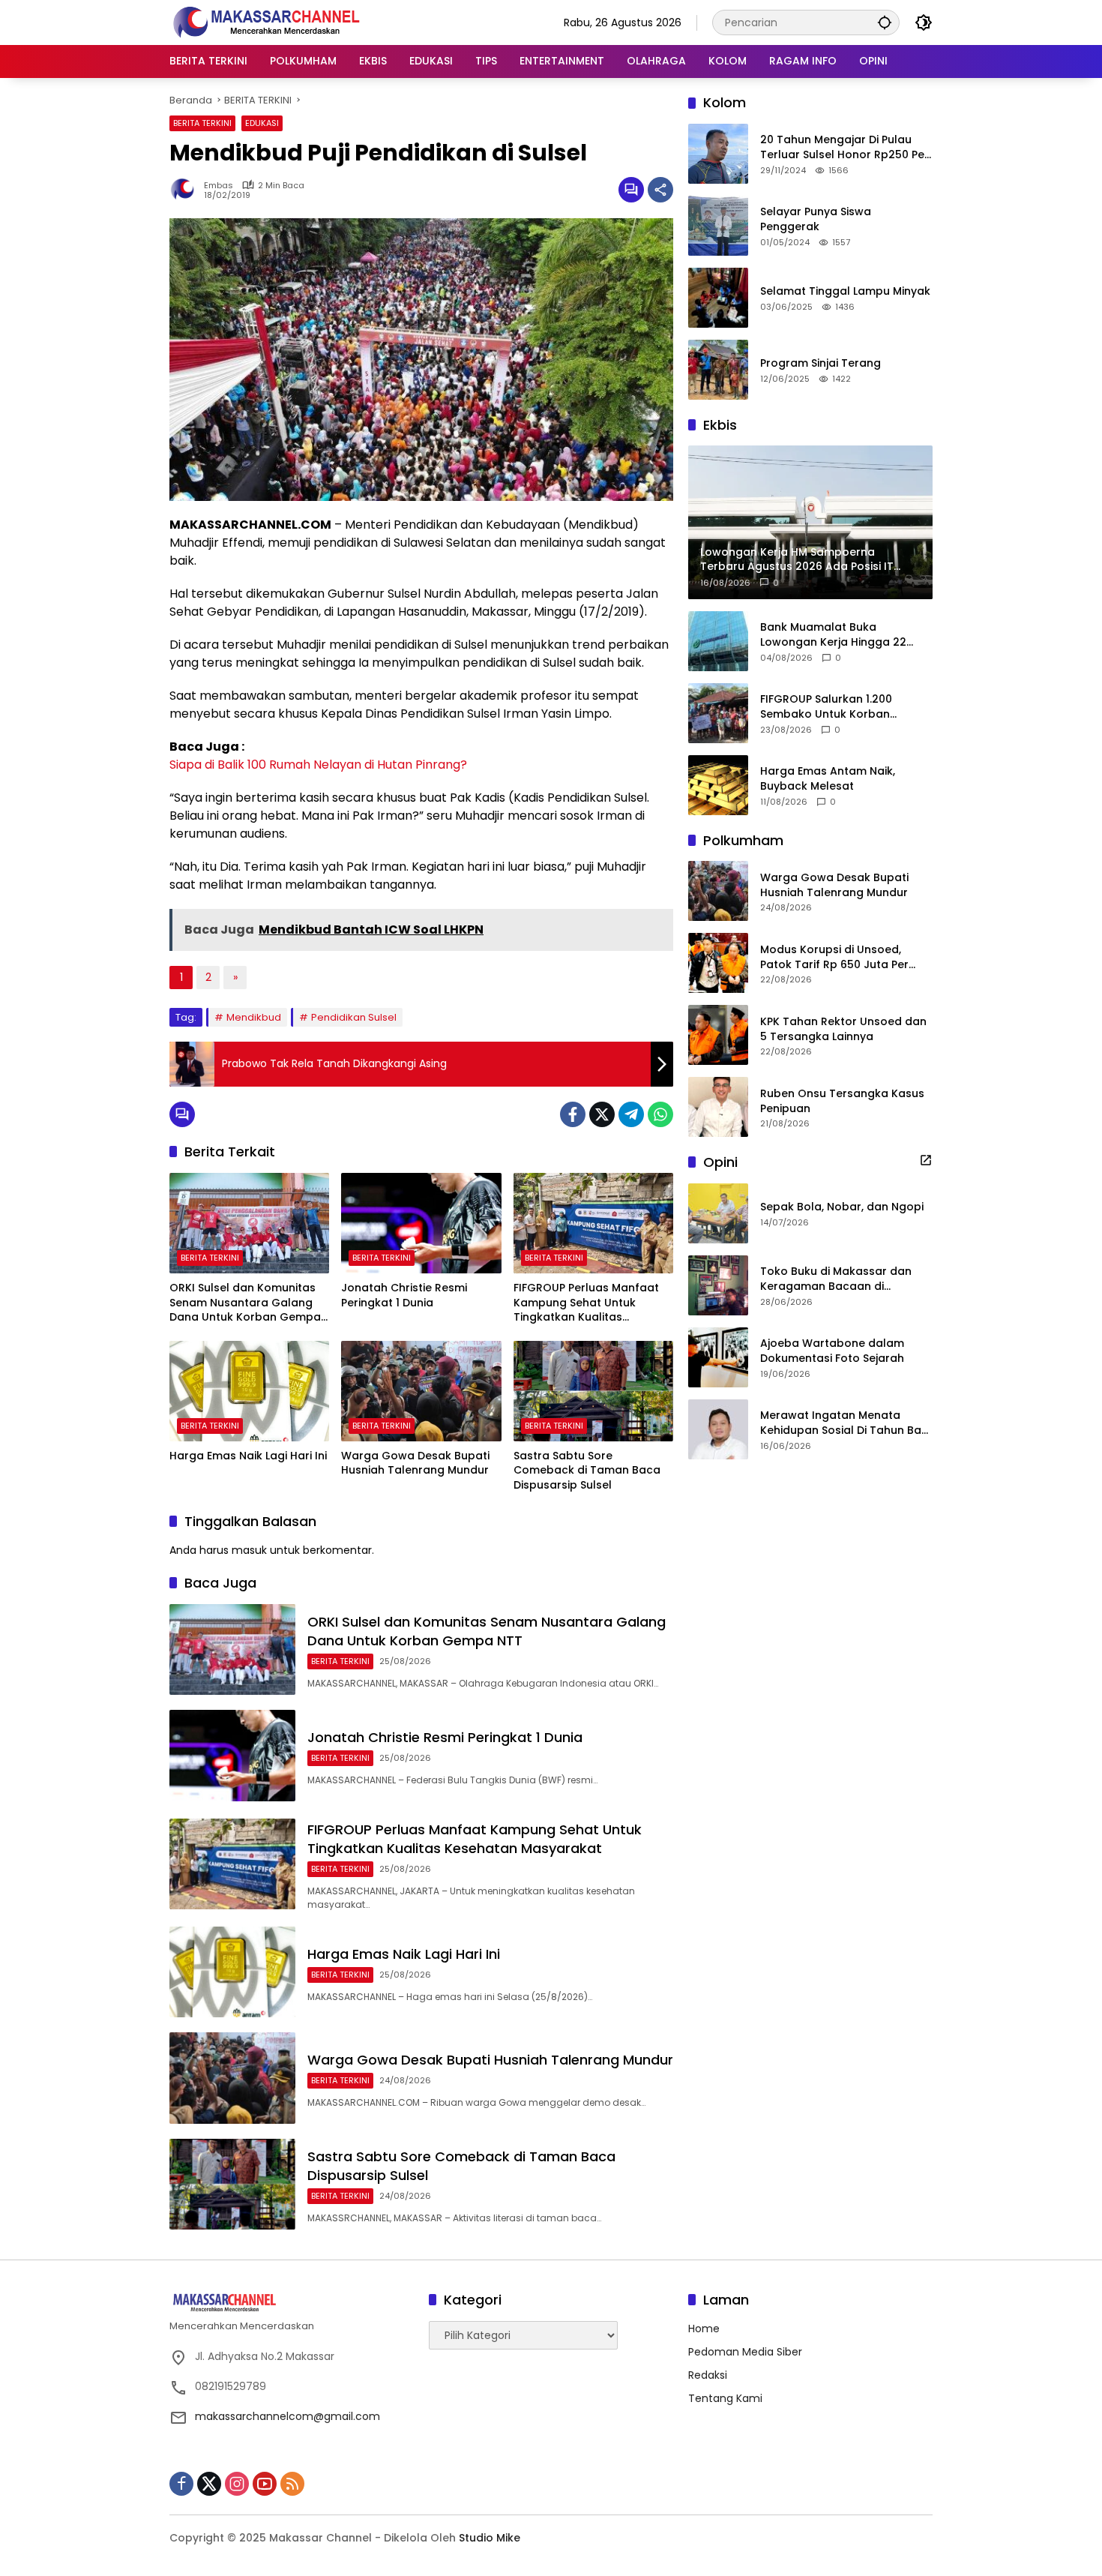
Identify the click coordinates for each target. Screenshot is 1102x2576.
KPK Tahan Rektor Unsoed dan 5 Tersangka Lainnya (843, 1029)
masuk (249, 1550)
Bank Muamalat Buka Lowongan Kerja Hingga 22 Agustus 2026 (833, 635)
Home (704, 2329)
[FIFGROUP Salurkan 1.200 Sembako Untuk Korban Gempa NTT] (718, 713)
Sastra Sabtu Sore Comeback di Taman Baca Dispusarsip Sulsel (587, 1471)
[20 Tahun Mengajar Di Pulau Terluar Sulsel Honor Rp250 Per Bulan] (718, 154)
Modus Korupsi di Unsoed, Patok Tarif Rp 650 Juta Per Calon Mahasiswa (834, 957)
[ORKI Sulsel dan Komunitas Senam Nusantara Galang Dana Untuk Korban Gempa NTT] (249, 1223)
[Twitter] (602, 1114)
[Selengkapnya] (926, 1160)
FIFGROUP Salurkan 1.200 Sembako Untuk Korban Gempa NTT (826, 707)
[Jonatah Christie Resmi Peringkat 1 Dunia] (421, 1223)
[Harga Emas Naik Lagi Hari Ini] (249, 1391)
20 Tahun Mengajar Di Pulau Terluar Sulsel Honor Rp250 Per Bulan (844, 147)
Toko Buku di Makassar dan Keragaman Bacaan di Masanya (836, 1279)
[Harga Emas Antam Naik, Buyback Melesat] (718, 785)
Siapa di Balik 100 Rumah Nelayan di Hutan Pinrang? (318, 765)
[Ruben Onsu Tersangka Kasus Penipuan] (718, 1107)
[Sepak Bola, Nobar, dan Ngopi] (718, 1213)
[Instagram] (237, 2484)
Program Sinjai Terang (821, 363)
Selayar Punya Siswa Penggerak (816, 219)
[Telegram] (631, 1114)
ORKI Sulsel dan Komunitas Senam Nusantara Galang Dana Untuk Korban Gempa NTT (245, 1303)
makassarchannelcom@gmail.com (287, 2416)
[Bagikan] (660, 190)
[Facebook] (573, 1114)
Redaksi (708, 2375)
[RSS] (292, 2484)
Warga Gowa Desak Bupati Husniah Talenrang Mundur (415, 1463)
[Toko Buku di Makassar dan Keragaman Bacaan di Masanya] (718, 1285)
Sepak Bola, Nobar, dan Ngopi (842, 1207)
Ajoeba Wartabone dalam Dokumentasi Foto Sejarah (832, 1351)
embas (219, 186)
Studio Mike (490, 2538)
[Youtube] (265, 2484)
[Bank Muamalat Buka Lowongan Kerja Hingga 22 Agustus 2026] (718, 641)
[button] (885, 22)
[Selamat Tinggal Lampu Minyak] (718, 298)
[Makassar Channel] (266, 22)
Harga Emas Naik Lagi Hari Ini (248, 1456)
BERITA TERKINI (202, 123)
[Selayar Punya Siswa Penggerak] (718, 226)
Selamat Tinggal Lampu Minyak (845, 291)
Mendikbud (254, 1017)
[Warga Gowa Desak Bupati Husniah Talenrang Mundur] (421, 1391)
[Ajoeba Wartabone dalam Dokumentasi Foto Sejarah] (718, 1357)
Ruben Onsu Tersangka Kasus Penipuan (842, 1101)
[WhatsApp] (660, 1114)
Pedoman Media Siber (745, 2352)
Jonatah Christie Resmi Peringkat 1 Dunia (404, 1295)
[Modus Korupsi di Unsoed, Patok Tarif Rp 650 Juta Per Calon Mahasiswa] (718, 963)
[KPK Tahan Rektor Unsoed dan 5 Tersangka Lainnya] (718, 1035)
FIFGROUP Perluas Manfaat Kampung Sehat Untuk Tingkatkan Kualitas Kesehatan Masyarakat (586, 1303)
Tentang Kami (725, 2398)
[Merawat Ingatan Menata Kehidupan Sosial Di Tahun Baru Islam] (718, 1429)
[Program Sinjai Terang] (718, 370)
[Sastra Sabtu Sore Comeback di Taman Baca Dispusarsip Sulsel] (593, 1391)
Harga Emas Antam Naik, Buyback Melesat (828, 779)
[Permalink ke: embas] (187, 190)
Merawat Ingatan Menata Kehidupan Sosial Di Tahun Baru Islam (846, 1423)
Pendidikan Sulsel (354, 1017)
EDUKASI (262, 123)
